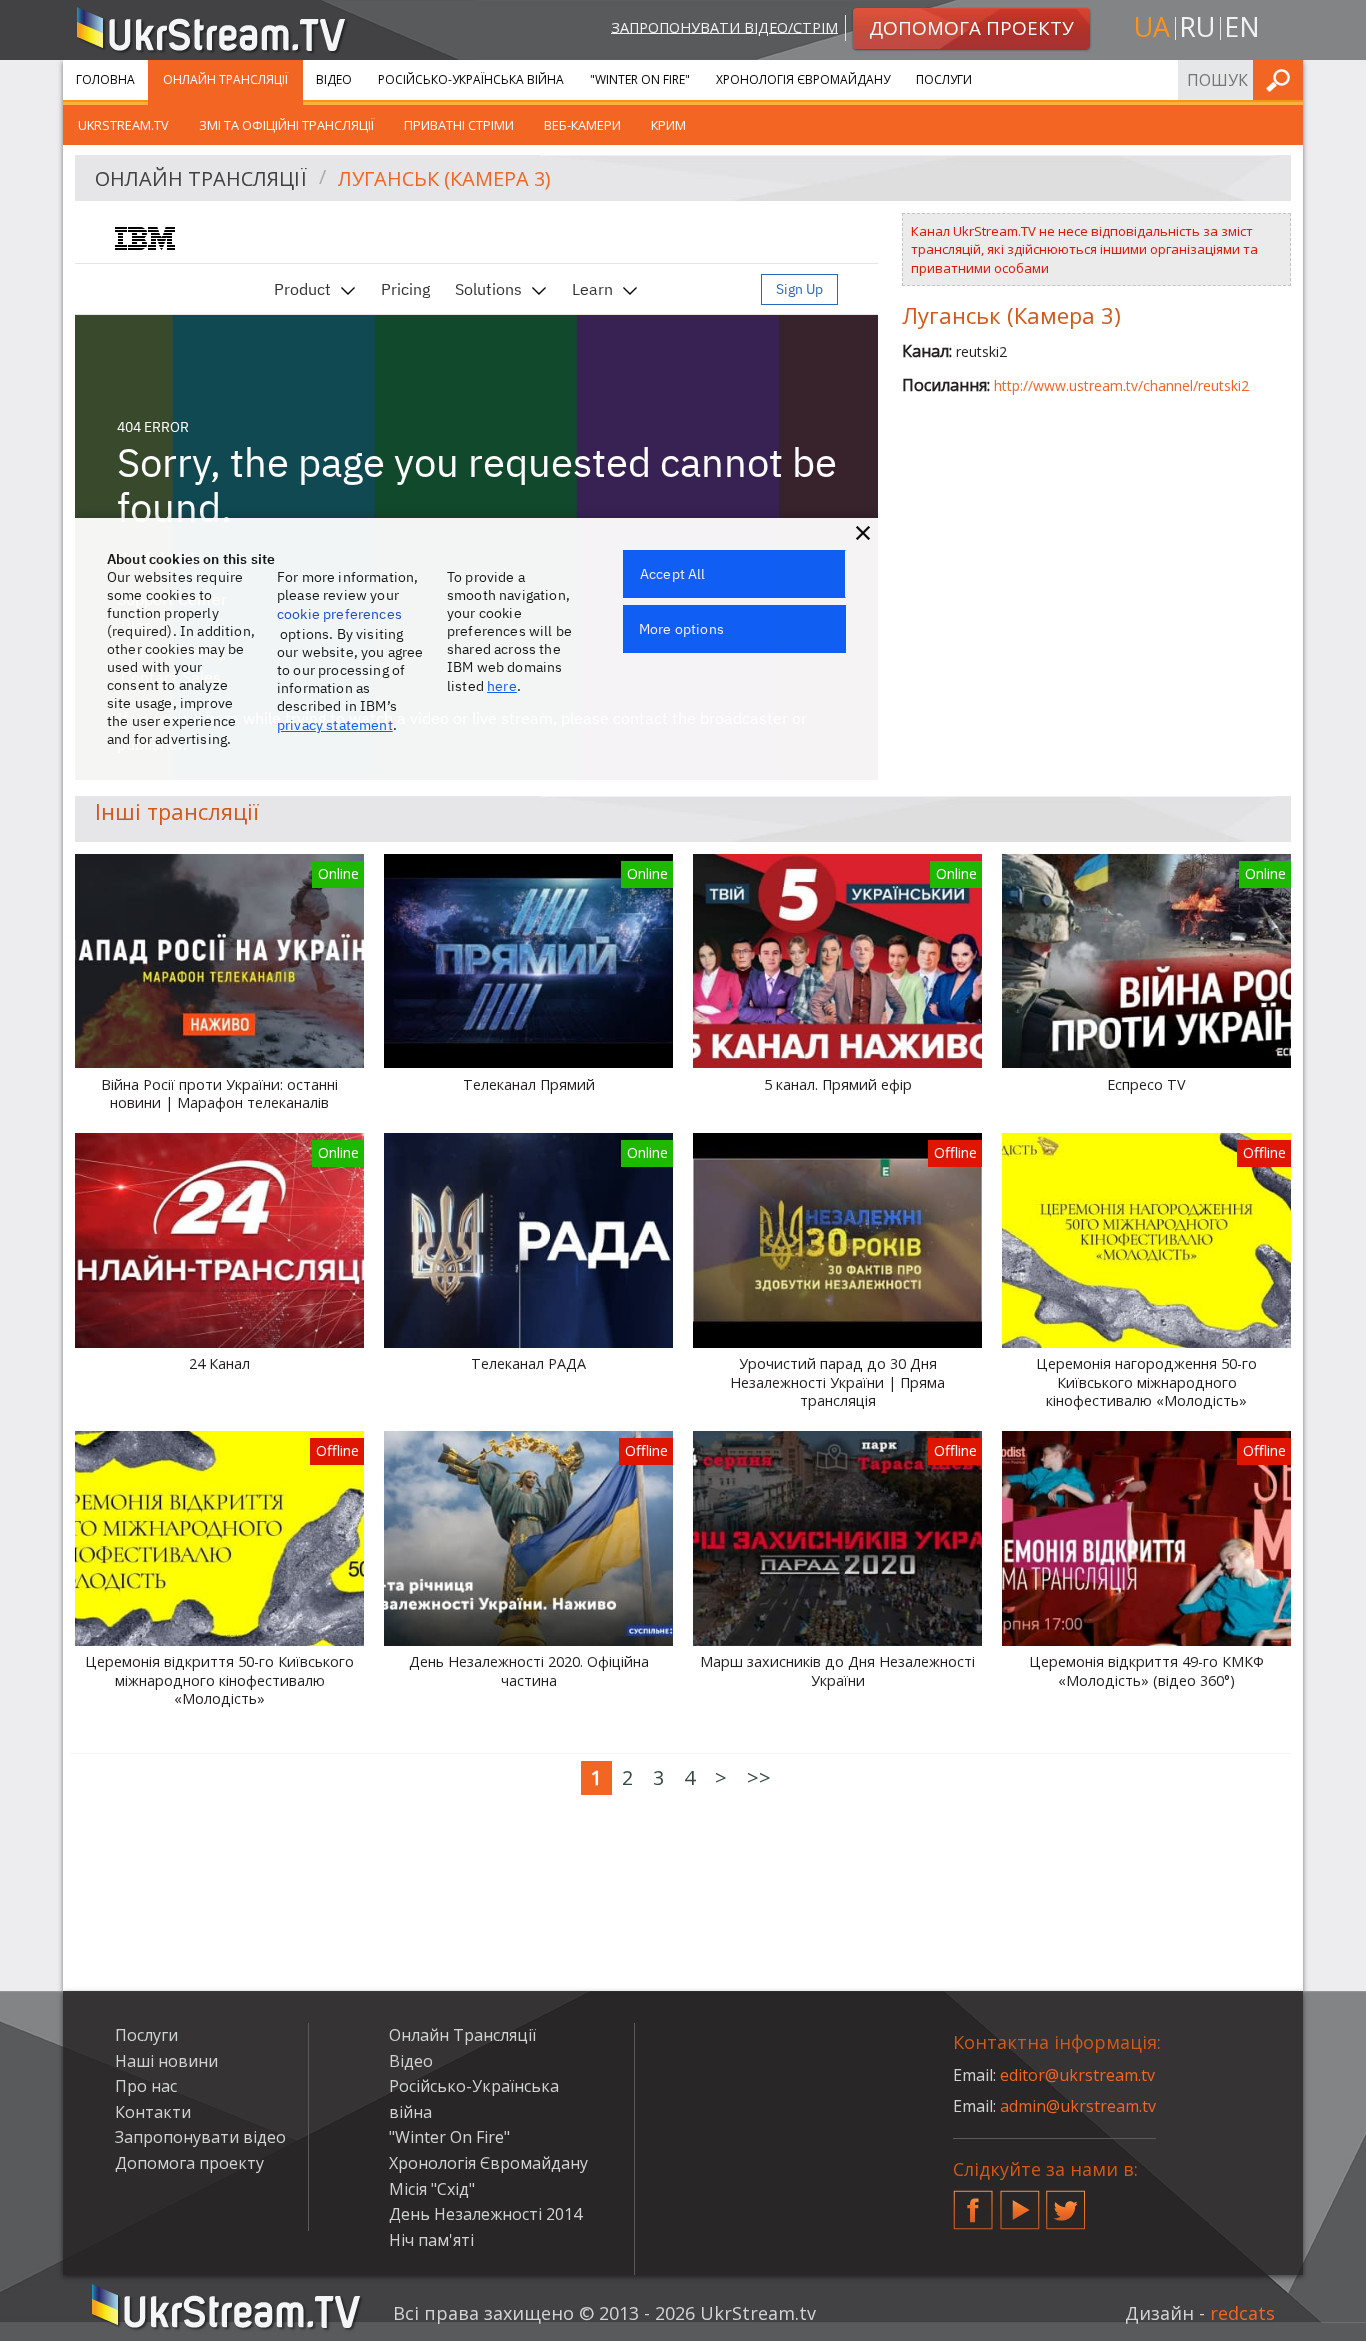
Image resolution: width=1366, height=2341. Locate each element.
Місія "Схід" (432, 2189)
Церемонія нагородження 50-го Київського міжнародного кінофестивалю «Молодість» (1146, 1382)
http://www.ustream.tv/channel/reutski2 (1121, 385)
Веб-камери (582, 125)
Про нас (146, 2086)
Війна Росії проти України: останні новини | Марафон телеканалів (219, 1094)
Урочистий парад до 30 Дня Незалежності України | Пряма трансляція (837, 1382)
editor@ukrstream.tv (1077, 2075)
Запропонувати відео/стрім (724, 26)
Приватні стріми (459, 125)
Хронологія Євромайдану (803, 79)
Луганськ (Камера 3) (444, 178)
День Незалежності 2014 (485, 2214)
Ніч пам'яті (431, 2240)
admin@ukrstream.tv (1078, 2106)
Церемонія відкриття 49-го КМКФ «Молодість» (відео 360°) (1146, 1671)
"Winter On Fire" (640, 79)
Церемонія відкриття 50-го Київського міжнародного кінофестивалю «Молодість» (219, 1680)
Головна (105, 79)
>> (759, 1777)
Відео (334, 79)
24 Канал (219, 1364)
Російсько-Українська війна (471, 79)
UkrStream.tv (123, 125)
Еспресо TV (1146, 1085)
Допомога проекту (189, 2163)
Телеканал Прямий (529, 1085)
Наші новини (166, 2061)
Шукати (1282, 79)
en (1242, 26)
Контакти (153, 2112)
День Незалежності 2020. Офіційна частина (529, 1671)
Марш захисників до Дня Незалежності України (837, 1671)
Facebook (973, 2202)
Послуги (944, 79)
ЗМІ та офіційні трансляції (286, 125)
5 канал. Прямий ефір (838, 1085)
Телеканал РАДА (528, 1364)
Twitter (1066, 2202)
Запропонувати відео (200, 2137)
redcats (1242, 2313)
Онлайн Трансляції (225, 79)
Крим (668, 125)
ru (1197, 26)
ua (1152, 26)
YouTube (1020, 2202)
